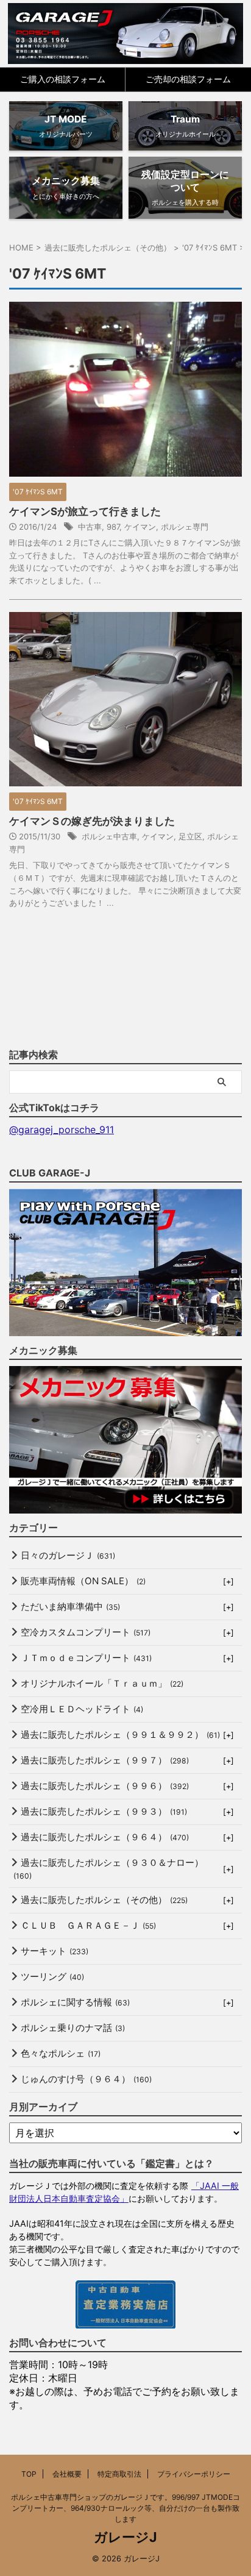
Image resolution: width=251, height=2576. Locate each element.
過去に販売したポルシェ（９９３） (104, 1811)
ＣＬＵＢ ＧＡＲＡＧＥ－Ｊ (88, 1925)
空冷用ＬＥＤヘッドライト (82, 1709)
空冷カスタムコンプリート (86, 1632)
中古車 (90, 527)
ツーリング (52, 1976)
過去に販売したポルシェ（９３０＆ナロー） (108, 1869)
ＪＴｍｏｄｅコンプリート (86, 1658)
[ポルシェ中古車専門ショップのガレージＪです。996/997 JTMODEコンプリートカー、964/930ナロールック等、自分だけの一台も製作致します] (126, 34)
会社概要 (67, 2474)
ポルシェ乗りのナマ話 (73, 2028)
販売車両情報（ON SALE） (83, 1581)
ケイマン (140, 527)
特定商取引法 (119, 2474)
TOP (29, 2474)
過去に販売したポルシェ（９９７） (105, 1760)
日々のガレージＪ (68, 1555)
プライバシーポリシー (194, 2474)
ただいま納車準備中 (70, 1606)
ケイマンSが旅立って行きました (85, 511)
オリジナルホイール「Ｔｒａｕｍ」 (102, 1683)
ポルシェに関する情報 (75, 2002)
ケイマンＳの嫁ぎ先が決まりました (92, 821)
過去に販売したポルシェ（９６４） (105, 1837)
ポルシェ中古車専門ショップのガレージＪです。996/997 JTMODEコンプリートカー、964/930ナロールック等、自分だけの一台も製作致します (125, 2508)
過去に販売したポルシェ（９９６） (105, 1786)
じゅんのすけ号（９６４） (86, 2079)
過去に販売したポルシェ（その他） (104, 1900)
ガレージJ (125, 2537)
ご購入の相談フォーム (63, 79)
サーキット (55, 1951)
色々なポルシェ (61, 2053)
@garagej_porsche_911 (62, 1130)
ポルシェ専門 (185, 527)
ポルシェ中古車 (109, 836)
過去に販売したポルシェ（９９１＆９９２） (120, 1735)
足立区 (190, 836)
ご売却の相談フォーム (188, 79)
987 (113, 527)
